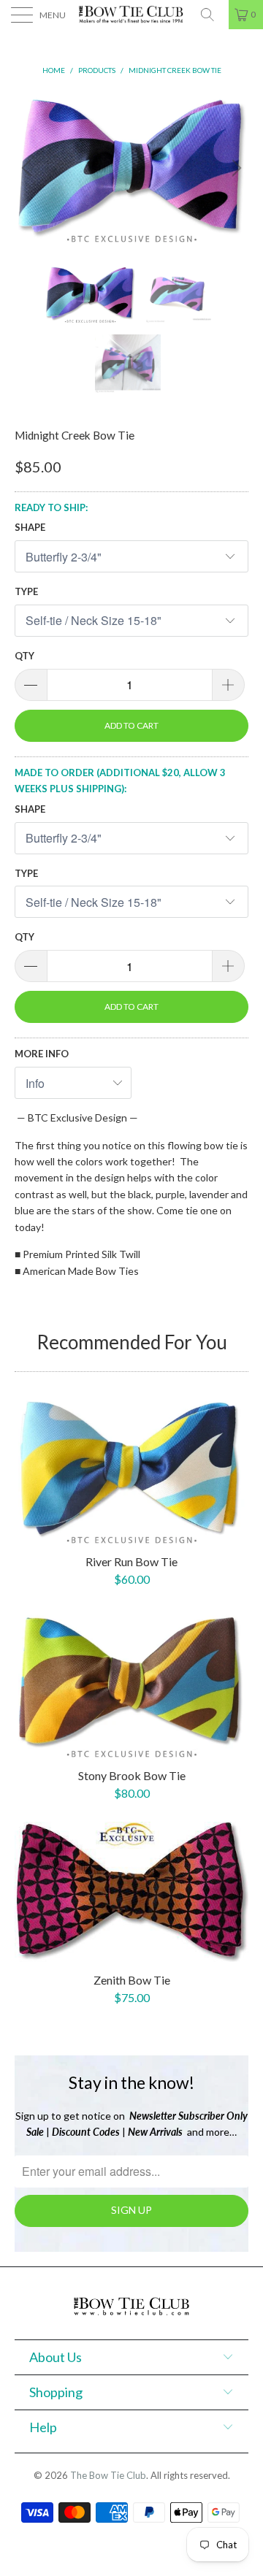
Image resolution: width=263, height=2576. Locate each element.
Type (26, 591)
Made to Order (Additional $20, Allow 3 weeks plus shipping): (120, 781)
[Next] (235, 167)
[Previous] (28, 167)
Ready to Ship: (51, 507)
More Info (42, 1054)
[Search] (213, 15)
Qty (24, 656)
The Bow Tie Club (108, 2475)
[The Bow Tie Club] (131, 15)
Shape (30, 527)
